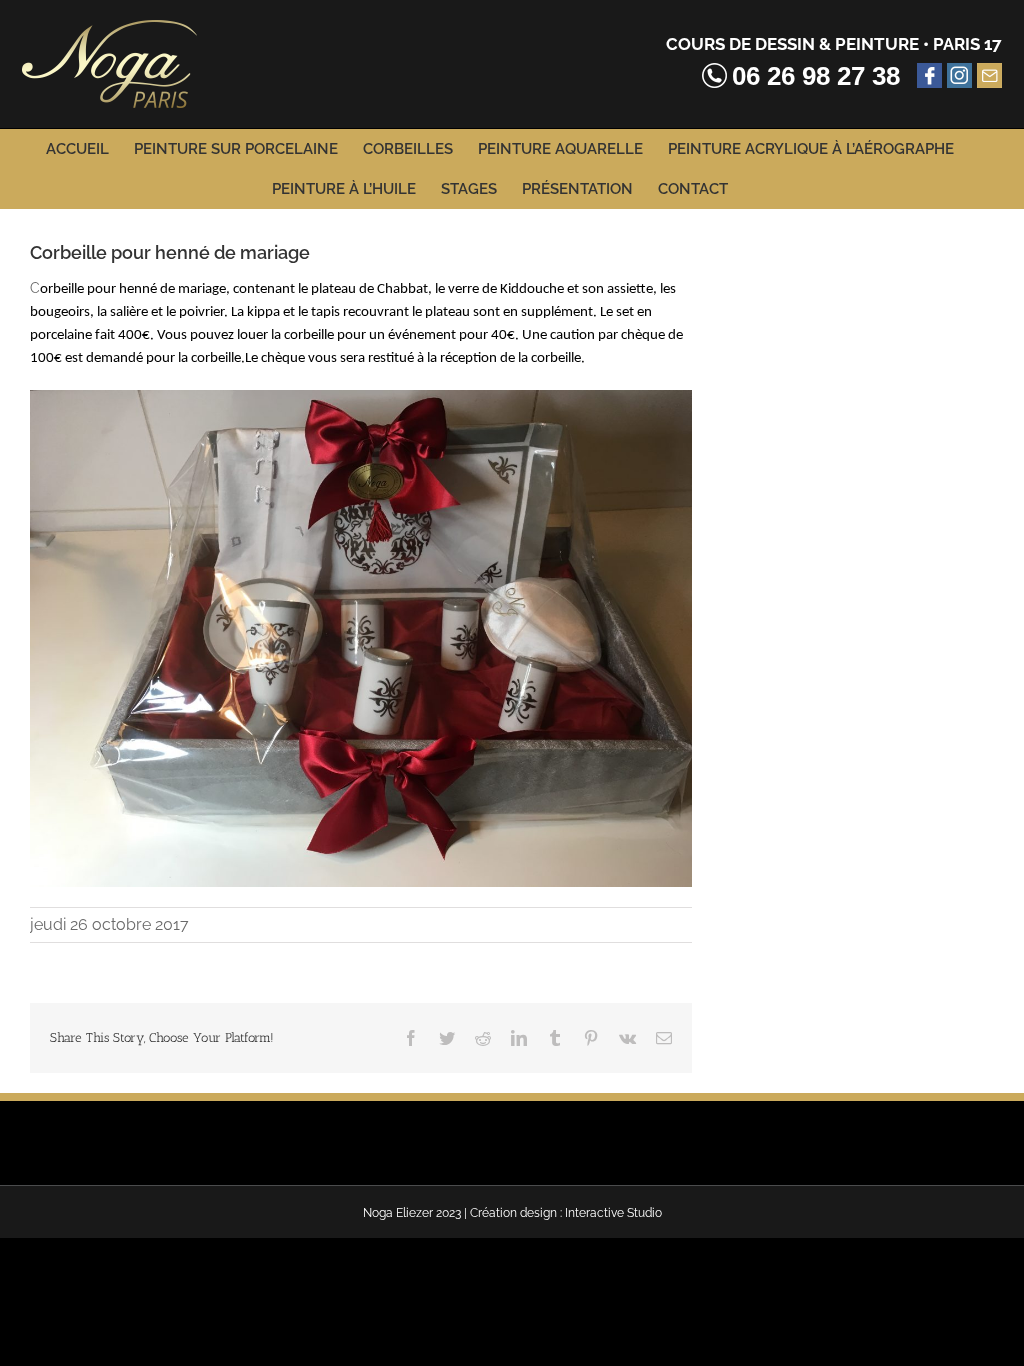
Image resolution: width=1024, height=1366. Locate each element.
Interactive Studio (613, 1213)
